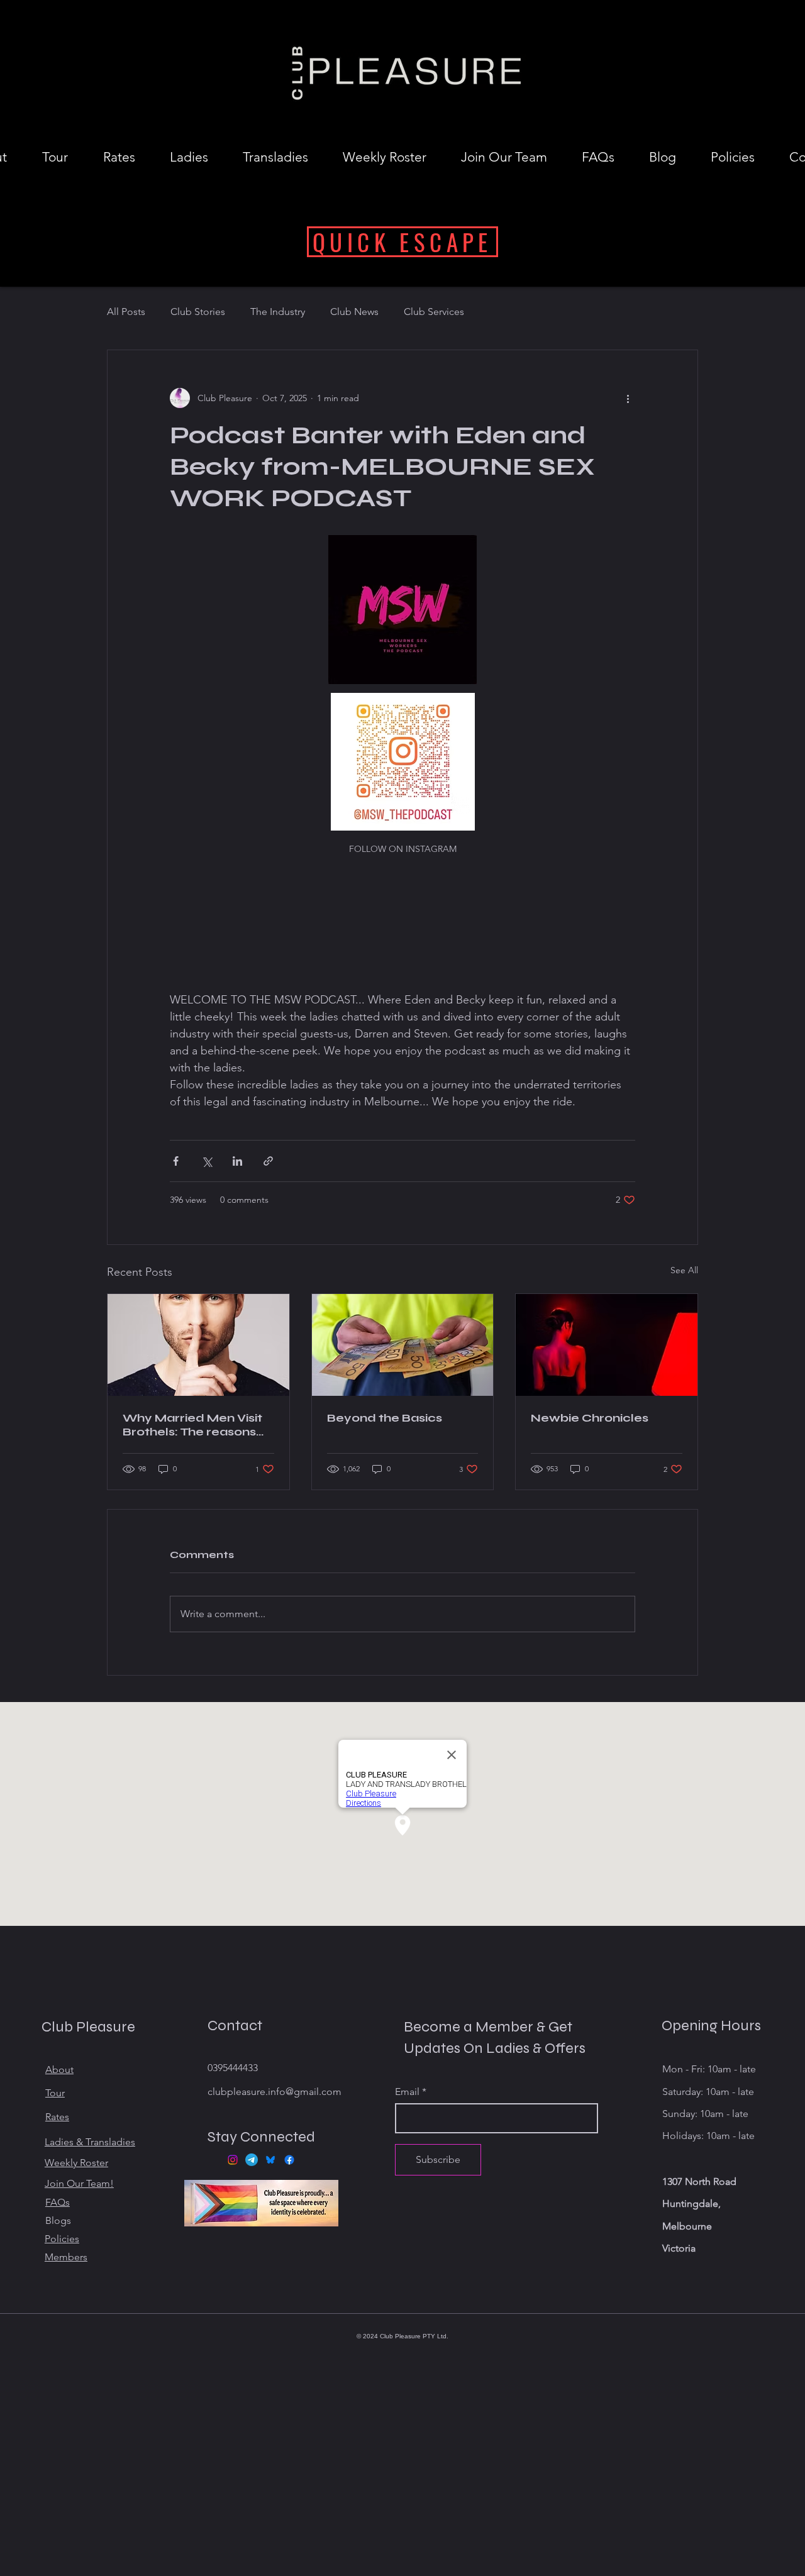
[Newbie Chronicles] (607, 1345)
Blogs (58, 2220)
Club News (354, 312)
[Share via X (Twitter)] (207, 1161)
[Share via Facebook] (176, 1161)
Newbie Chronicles (590, 1418)
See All (684, 1270)
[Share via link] (268, 1161)
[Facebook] (289, 2160)
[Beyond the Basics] (403, 1345)
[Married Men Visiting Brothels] (198, 1345)
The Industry (278, 312)
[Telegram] (252, 2160)
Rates (57, 2117)
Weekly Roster (76, 2163)
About (59, 2070)
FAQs (58, 2202)
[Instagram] (233, 2160)
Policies (62, 2239)
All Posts (126, 312)
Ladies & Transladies (90, 2142)
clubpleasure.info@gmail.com (275, 2092)
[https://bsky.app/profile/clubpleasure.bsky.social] (270, 2160)
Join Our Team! (79, 2183)
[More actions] (628, 398)
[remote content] (402, 926)
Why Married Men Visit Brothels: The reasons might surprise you (192, 1425)
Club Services (434, 312)
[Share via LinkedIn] (237, 1161)
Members (66, 2257)
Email (407, 2092)
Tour (55, 2093)
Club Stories (198, 312)
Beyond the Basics (385, 1418)
